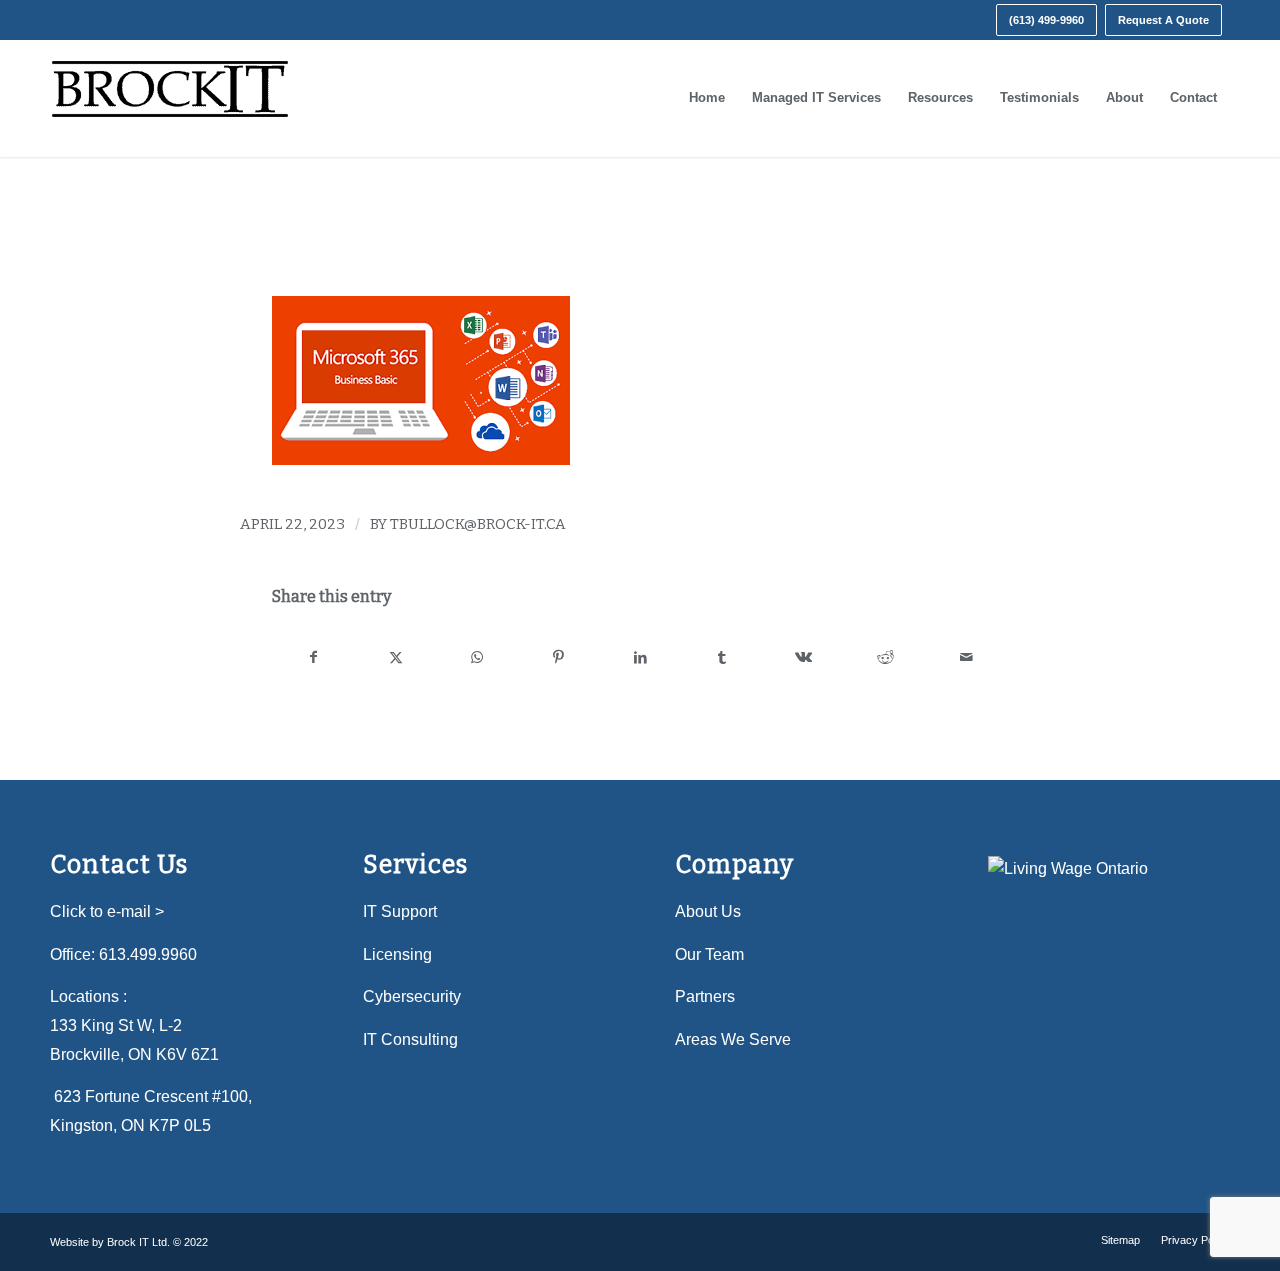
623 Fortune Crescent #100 (151, 1096)
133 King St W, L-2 (116, 1025)
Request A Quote (1163, 20)
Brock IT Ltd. (138, 1242)
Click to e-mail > (107, 911)
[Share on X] (396, 657)
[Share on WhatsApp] (477, 657)
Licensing (397, 954)
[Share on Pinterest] (559, 657)
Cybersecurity (412, 996)
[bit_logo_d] (170, 98)
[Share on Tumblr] (722, 657)
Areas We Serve (733, 1039)
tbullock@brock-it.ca (478, 524)
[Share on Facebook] (314, 657)
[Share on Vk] (803, 657)
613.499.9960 (148, 954)
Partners (705, 996)
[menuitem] (1046, 20)
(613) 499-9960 (1046, 20)
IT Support (400, 911)
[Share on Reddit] (885, 657)
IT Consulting (410, 1039)
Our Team (709, 954)
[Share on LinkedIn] (640, 657)
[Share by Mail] (966, 657)
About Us (708, 911)
